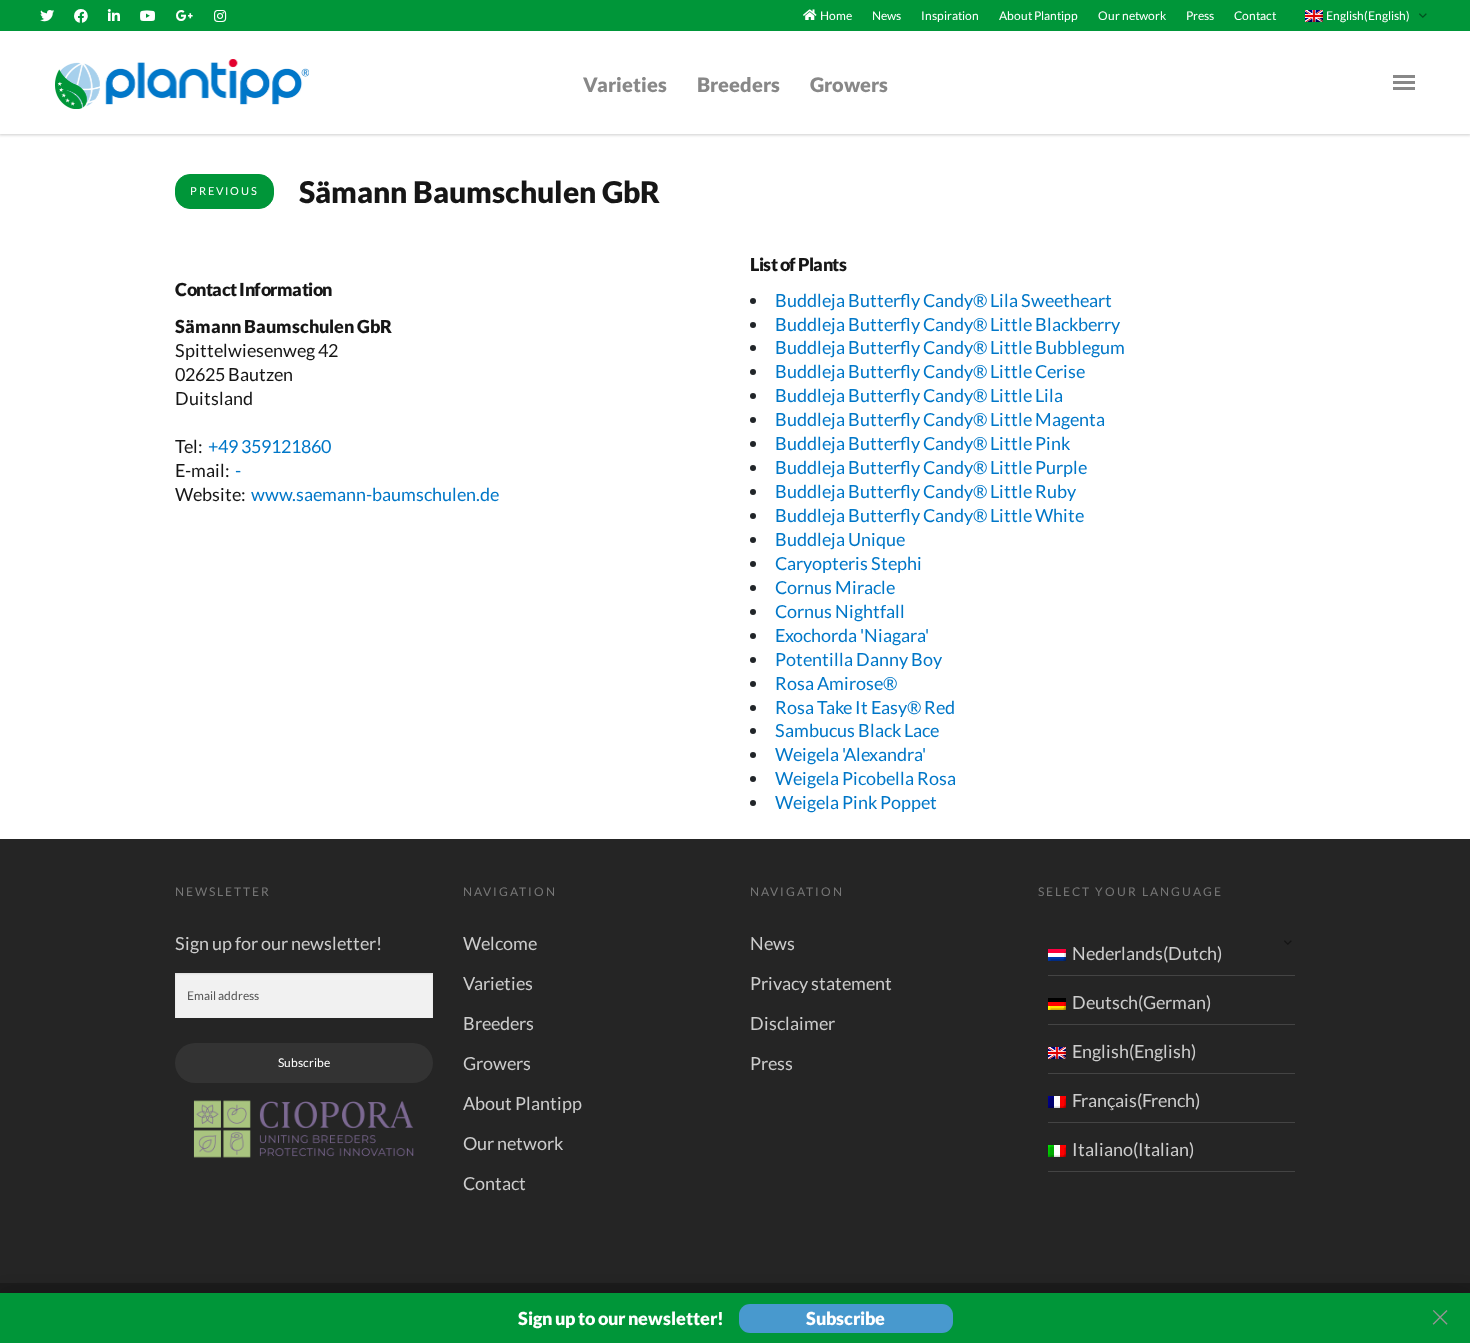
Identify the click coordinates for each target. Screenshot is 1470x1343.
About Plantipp (1038, 15)
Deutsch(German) (1141, 1002)
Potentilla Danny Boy (858, 659)
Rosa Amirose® (836, 683)
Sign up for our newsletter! (278, 943)
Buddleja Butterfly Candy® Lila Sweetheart (943, 300)
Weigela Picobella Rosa (865, 778)
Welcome (500, 943)
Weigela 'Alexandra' (850, 754)
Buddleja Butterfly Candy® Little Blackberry (947, 324)
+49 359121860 (269, 446)
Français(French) (1136, 1100)
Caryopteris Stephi (848, 563)
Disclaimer (792, 1023)
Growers (849, 84)
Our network (1132, 15)
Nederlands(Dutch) (1147, 953)
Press (1200, 15)
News (886, 15)
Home (836, 15)
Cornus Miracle (835, 587)
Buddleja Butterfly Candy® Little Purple (931, 467)
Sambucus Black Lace (857, 730)
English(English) (1134, 1051)
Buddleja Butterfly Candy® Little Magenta (940, 419)
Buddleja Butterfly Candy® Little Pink (922, 443)
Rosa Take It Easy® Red (865, 707)
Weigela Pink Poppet (856, 802)
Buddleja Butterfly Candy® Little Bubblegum (950, 347)
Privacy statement (821, 983)
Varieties (625, 84)
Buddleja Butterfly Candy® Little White (929, 515)
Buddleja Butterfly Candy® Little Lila (919, 395)
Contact (1255, 15)
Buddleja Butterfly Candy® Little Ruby (925, 491)
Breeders (738, 84)
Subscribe (304, 1062)
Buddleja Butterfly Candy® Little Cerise (930, 371)
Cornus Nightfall (840, 611)
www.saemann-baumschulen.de (375, 494)
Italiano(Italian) (1133, 1149)
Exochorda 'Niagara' (852, 635)
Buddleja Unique (840, 539)
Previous (224, 190)
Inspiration (950, 15)
